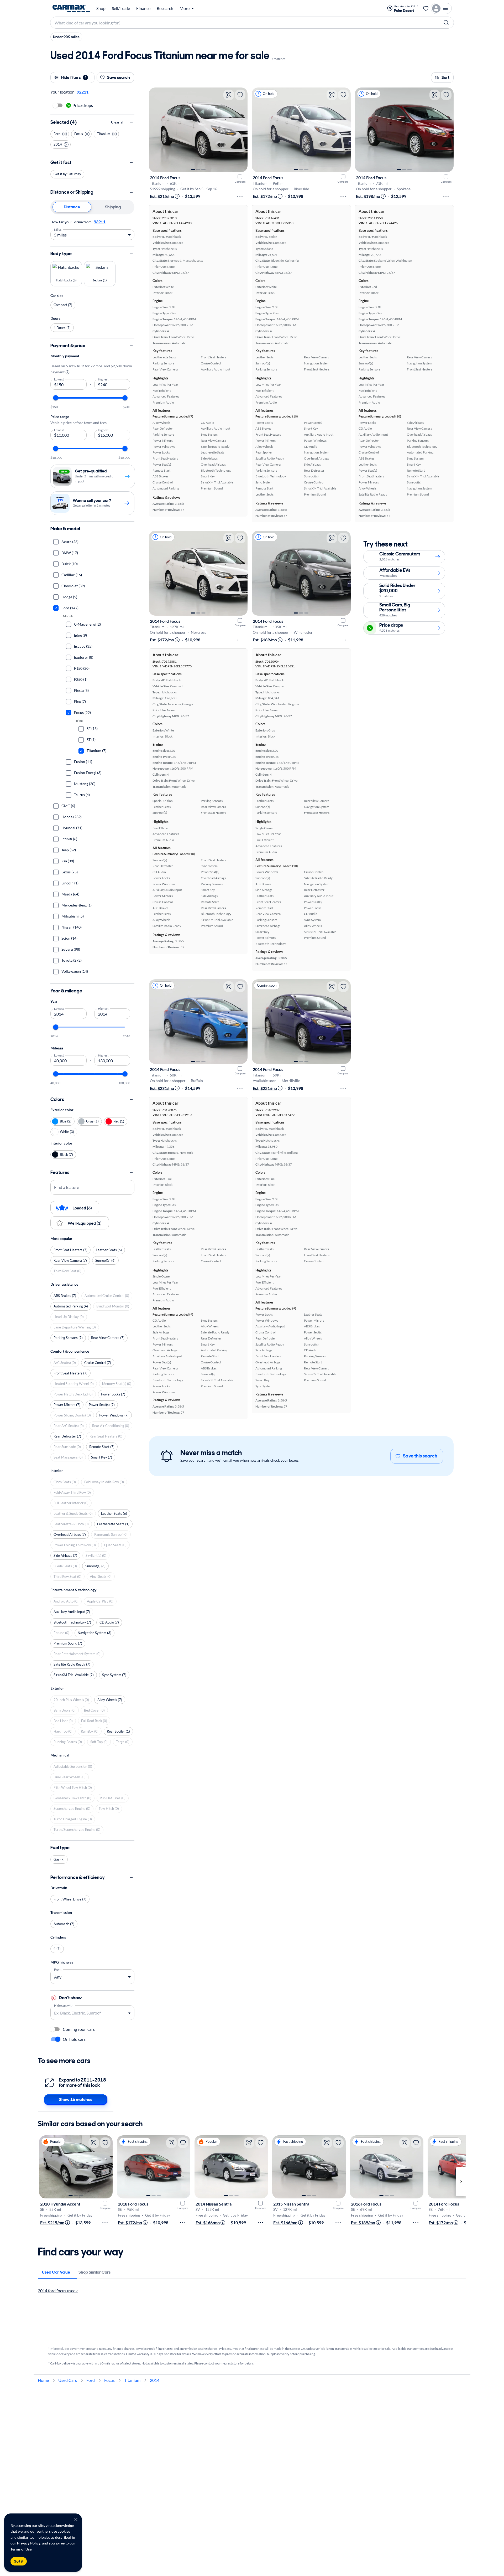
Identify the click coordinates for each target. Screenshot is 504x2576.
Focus (109, 2380)
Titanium (132, 2380)
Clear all (118, 122)
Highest (103, 379)
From (58, 1969)
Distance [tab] (72, 207)
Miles (58, 229)
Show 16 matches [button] (76, 2100)
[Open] (129, 2013)
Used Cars (68, 2380)
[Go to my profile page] (441, 8)
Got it (19, 2561)
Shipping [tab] (113, 207)
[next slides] (461, 2182)
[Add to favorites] (240, 95)
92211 (100, 222)
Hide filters (74, 77)
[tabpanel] (92, 229)
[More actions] (240, 197)
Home (43, 2380)
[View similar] (229, 95)
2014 (155, 2380)
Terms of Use (21, 2549)
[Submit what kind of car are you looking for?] (446, 23)
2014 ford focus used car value (65, 2291)
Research (165, 8)
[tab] (56, 2272)
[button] (60, 134)
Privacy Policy (29, 2543)
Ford (91, 2380)
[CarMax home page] (71, 8)
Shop (101, 8)
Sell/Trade (121, 8)
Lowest (59, 379)
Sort (445, 77)
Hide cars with (64, 2005)
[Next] (241, 130)
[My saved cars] (426, 8)
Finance (143, 8)
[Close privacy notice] (76, 2520)
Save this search (420, 1456)
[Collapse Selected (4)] (131, 122)
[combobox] (88, 2013)
